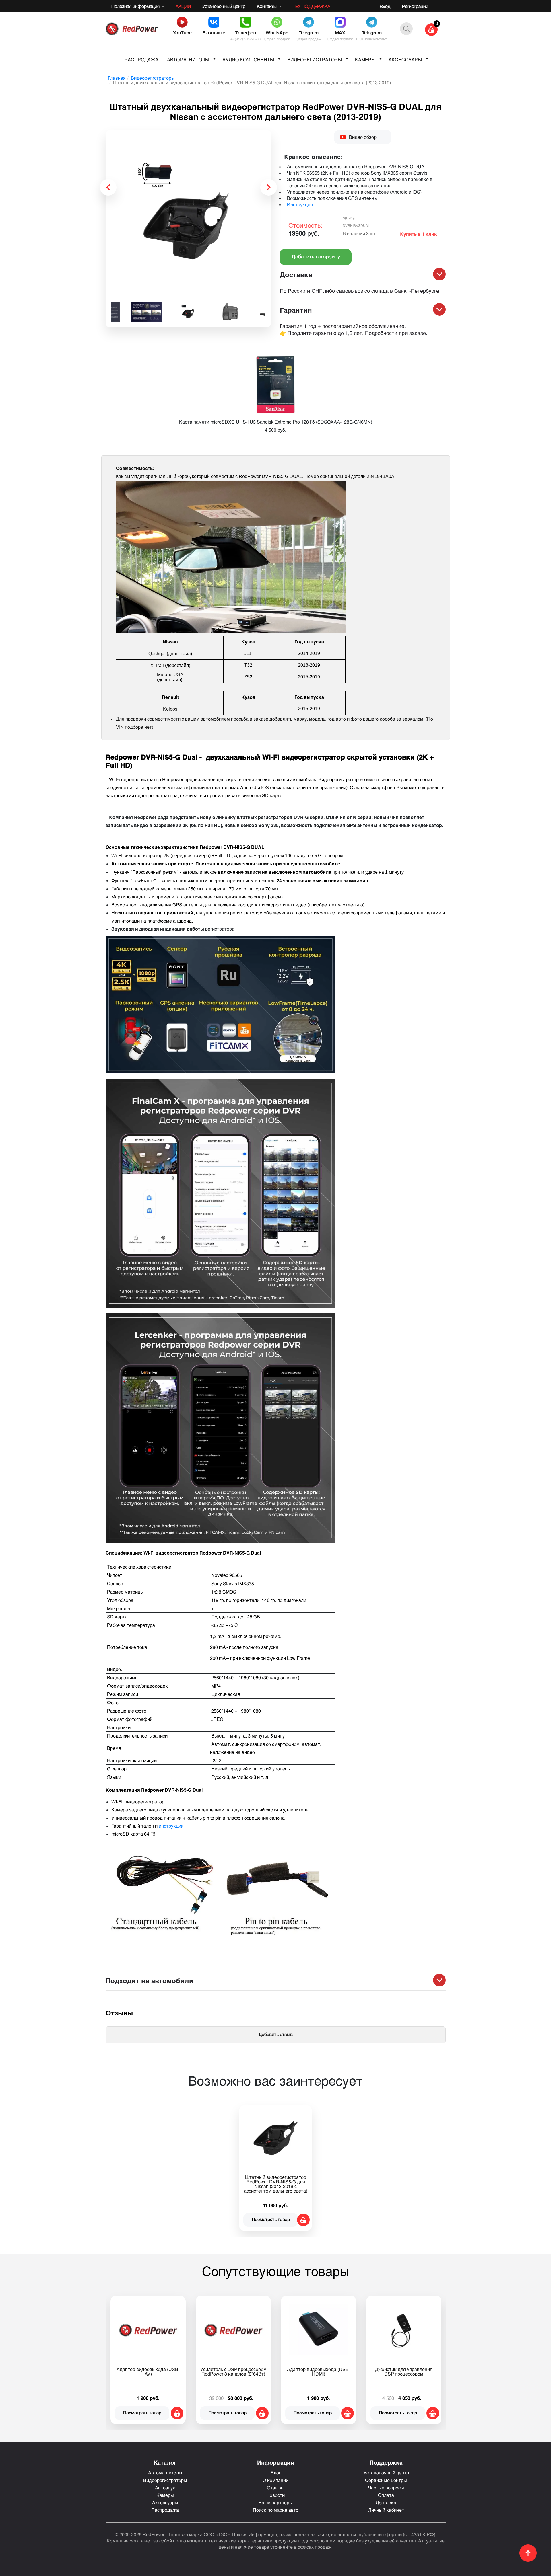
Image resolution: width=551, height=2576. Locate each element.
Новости (275, 2495)
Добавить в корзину (316, 257)
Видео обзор (363, 137)
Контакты (267, 6)
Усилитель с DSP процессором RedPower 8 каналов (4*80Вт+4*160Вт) (148, 2374)
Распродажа (165, 2510)
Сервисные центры (386, 2480)
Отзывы (276, 2488)
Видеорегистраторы (153, 78)
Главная (117, 78)
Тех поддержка (312, 6)
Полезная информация (136, 6)
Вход (385, 6)
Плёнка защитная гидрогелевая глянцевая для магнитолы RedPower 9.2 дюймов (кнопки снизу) (404, 2376)
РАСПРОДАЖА (141, 60)
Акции (183, 6)
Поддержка (386, 2462)
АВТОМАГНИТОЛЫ (188, 60)
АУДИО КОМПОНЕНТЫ (248, 60)
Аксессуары (165, 2502)
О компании (275, 2480)
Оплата (386, 2495)
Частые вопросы (386, 2488)
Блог (276, 2473)
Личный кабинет (386, 2510)
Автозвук (165, 2488)
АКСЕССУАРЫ (405, 60)
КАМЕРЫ (365, 60)
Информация (275, 2462)
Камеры (165, 2495)
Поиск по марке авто (276, 2510)
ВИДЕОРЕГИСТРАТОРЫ (315, 60)
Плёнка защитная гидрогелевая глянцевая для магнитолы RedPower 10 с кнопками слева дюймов (233, 2376)
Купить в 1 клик (419, 234)
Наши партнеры (275, 2502)
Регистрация (415, 6)
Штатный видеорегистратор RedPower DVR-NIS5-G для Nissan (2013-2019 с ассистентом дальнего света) (276, 2184)
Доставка (386, 2502)
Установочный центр (224, 6)
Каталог (165, 2462)
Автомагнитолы (165, 2473)
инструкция (171, 1826)
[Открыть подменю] (214, 58)
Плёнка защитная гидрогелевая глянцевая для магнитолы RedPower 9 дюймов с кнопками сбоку (319, 2376)
